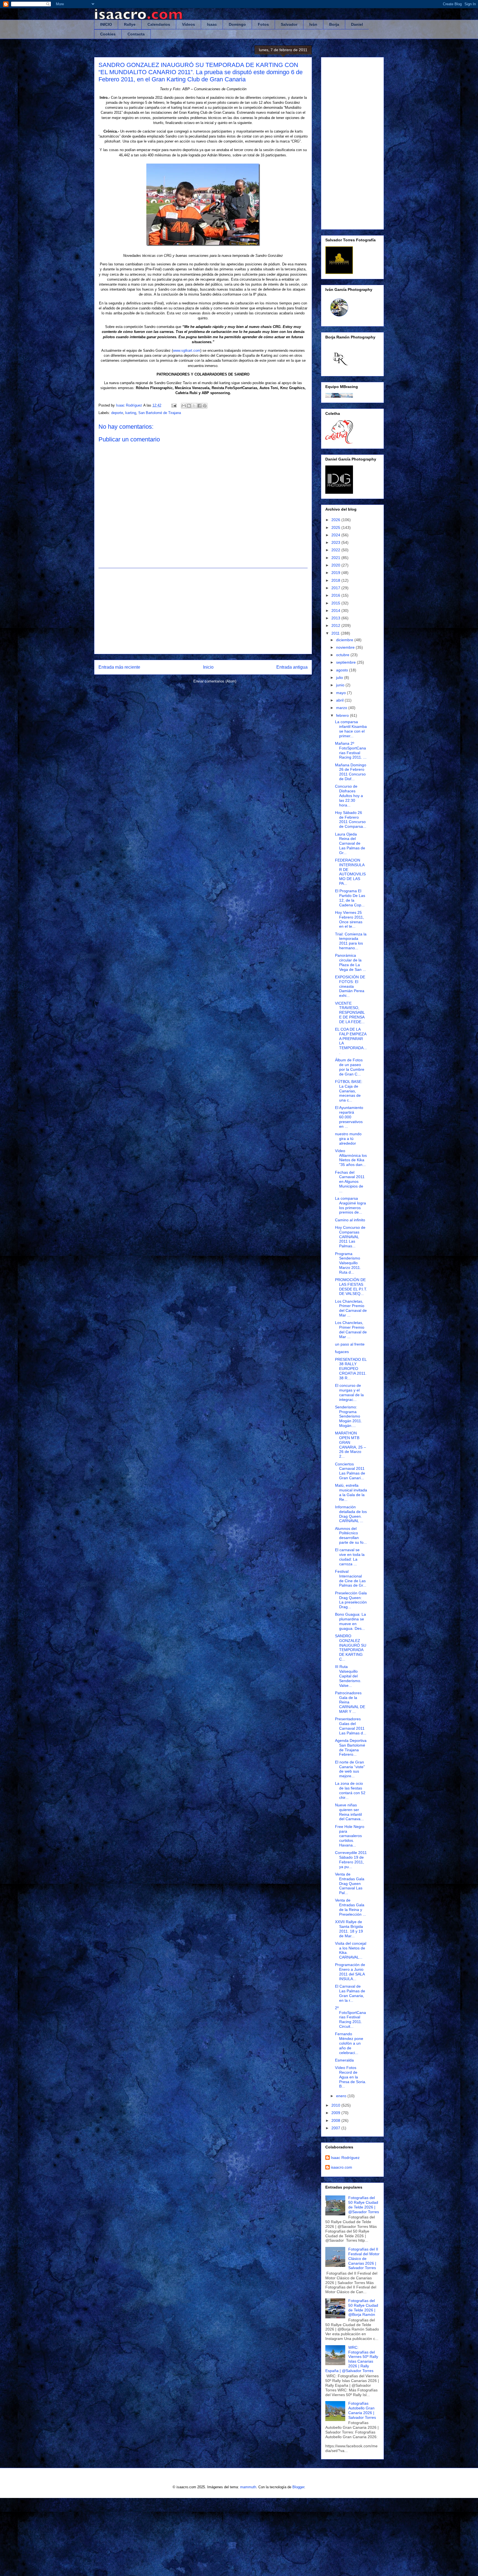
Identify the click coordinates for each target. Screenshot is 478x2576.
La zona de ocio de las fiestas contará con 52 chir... (350, 1790)
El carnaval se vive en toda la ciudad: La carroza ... (350, 1557)
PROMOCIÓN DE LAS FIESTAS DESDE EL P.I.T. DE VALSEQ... (351, 1287)
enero (342, 2096)
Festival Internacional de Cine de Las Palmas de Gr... (351, 1578)
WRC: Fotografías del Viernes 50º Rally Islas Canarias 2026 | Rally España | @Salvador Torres (352, 2359)
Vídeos (189, 24)
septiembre (346, 662)
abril (340, 700)
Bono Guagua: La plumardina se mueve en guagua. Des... (350, 1621)
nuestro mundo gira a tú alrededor (348, 1139)
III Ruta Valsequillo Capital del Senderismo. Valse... (348, 1676)
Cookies (108, 34)
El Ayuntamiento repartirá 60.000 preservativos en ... (349, 1117)
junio (341, 685)
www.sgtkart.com (187, 351)
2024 (336, 535)
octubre (343, 655)
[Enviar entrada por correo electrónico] (174, 405)
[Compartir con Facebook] (199, 406)
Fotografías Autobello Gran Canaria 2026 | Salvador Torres (362, 2410)
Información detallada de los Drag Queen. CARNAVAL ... (351, 1514)
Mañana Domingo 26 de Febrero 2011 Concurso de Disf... (351, 772)
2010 (336, 2105)
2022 (336, 550)
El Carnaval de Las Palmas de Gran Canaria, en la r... (350, 1993)
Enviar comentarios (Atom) (215, 681)
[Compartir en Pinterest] (205, 406)
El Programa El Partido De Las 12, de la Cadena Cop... (350, 898)
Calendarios (159, 24)
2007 (336, 2128)
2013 (336, 618)
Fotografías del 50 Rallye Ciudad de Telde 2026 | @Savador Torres (364, 2205)
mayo (341, 693)
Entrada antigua (292, 667)
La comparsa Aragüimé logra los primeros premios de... (350, 1205)
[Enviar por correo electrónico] (184, 406)
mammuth (248, 2487)
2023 (336, 542)
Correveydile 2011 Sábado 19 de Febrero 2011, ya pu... (351, 1859)
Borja (334, 24)
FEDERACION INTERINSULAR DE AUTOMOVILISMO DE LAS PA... (350, 872)
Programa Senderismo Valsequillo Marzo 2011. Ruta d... (348, 1263)
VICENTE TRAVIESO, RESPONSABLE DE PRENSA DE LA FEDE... (350, 1012)
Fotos (263, 24)
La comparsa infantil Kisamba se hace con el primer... (351, 729)
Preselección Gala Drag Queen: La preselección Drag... (351, 1600)
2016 (336, 595)
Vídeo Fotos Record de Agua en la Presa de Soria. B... (351, 2077)
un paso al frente (350, 1344)
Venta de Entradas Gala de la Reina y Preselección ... (350, 1907)
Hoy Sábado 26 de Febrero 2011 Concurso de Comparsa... (351, 819)
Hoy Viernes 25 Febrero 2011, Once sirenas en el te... (350, 919)
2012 (336, 625)
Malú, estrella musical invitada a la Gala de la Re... (351, 1492)
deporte (117, 413)
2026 (336, 520)
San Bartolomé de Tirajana (160, 413)
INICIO (106, 24)
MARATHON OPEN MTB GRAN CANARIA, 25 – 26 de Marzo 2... (350, 1445)
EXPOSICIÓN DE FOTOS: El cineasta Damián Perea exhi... (350, 986)
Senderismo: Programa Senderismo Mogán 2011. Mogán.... (349, 1416)
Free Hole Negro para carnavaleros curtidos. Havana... (350, 1836)
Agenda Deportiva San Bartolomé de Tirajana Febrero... (351, 1747)
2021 (336, 558)
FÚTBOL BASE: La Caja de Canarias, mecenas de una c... (349, 1091)
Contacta (136, 34)
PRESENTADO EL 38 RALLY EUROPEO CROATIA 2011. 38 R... (351, 1369)
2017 (336, 588)
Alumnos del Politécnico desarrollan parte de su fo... (351, 1535)
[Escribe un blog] (189, 406)
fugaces (342, 1352)
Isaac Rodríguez (345, 2158)
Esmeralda (344, 2060)
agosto (343, 670)
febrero (343, 715)
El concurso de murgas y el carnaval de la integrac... (349, 1392)
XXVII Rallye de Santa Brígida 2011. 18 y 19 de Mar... (349, 1929)
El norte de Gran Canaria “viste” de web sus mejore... (350, 1769)
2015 (336, 603)
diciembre (345, 640)
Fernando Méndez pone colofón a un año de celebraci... (349, 2043)
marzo (342, 708)
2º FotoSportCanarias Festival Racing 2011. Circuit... (350, 2017)
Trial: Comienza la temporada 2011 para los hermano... (351, 941)
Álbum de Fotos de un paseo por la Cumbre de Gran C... (350, 1067)
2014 (336, 611)
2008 (336, 2120)
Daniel (357, 24)
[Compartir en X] (194, 406)
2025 (336, 527)
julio (340, 677)
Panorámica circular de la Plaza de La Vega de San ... (350, 962)
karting (131, 413)
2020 (336, 565)
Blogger (298, 2487)
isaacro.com (341, 2167)
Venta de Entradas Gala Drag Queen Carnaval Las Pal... (350, 1883)
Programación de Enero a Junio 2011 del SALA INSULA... (350, 1972)
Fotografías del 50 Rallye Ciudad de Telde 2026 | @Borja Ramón (363, 2308)
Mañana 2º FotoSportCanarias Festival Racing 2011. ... (351, 750)
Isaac (212, 24)
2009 (336, 2113)
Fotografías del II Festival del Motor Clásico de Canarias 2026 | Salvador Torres (364, 2258)
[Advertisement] (203, 611)
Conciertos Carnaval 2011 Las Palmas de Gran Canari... (350, 1471)
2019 (336, 573)
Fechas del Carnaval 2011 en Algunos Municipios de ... (350, 1182)
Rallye (130, 24)
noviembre (346, 647)
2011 (336, 633)
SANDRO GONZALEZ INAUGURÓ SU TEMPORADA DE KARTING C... (351, 1647)
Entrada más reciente (119, 667)
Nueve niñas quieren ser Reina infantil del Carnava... (349, 1812)
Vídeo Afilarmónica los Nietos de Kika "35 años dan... (351, 1158)
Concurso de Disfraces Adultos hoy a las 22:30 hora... (349, 796)
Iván (313, 24)
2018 (336, 580)
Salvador (289, 24)
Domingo (237, 24)
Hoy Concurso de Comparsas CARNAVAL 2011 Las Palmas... (350, 1237)
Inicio (208, 667)
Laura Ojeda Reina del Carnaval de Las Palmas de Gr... (350, 843)
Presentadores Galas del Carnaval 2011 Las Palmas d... (351, 1726)
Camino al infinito (350, 1220)
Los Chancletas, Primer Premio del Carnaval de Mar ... (351, 1308)
